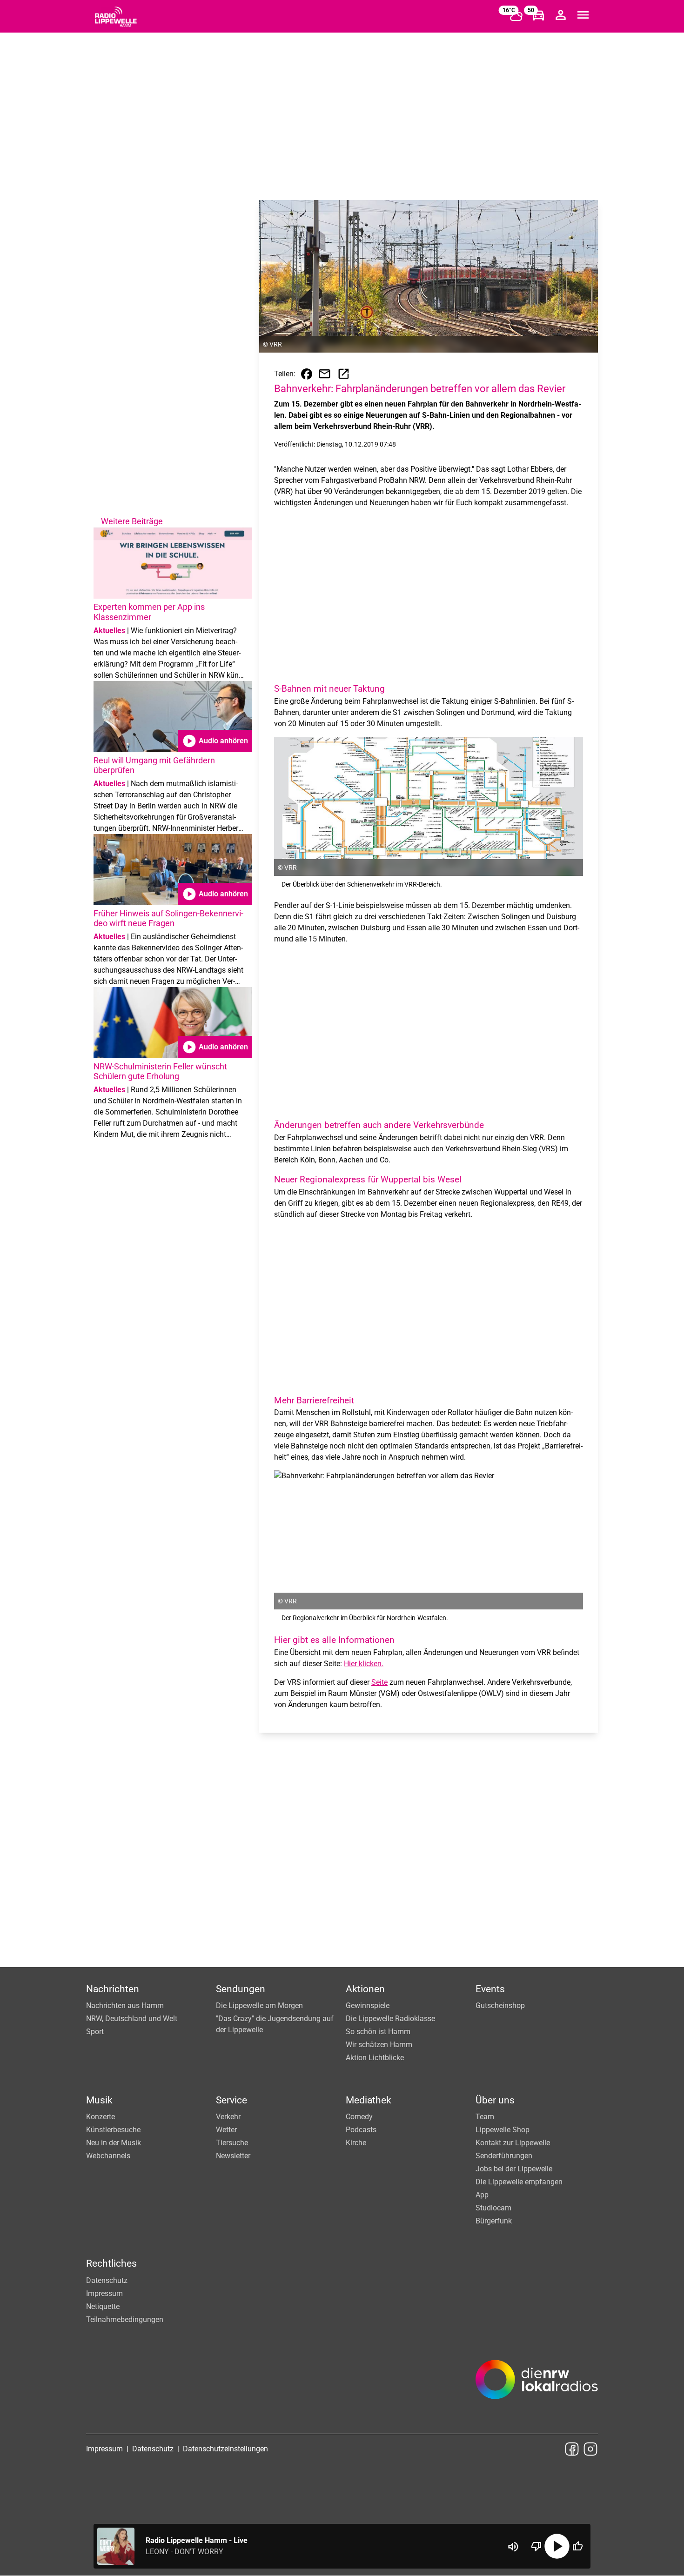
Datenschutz (107, 2280)
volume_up (513, 2547)
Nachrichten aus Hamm (125, 2005)
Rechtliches (111, 2263)
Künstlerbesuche (113, 2130)
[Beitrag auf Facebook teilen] (307, 374)
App (482, 2195)
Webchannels (108, 2156)
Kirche (356, 2143)
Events (490, 1989)
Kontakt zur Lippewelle (513, 2143)
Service (231, 2100)
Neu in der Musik (114, 2143)
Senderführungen (504, 2156)
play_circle (557, 2546)
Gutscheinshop (500, 2005)
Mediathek (369, 2100)
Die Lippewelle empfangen (519, 2182)
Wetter (226, 2130)
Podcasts (361, 2130)
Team (485, 2117)
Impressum (104, 2293)
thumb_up (577, 2546)
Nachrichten (113, 1989)
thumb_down (536, 2546)
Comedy (359, 2117)
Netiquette (103, 2306)
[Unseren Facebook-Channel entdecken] (572, 2449)
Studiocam (493, 2208)
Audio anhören (215, 741)
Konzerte (101, 2117)
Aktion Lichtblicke (375, 2058)
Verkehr (228, 2117)
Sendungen (241, 1989)
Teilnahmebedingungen (125, 2319)
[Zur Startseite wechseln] (116, 17)
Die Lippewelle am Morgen (259, 2005)
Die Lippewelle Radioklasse (390, 2019)
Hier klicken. (364, 1664)
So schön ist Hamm (378, 2032)
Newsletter (233, 2156)
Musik (99, 2100)
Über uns (495, 2100)
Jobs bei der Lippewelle (514, 2169)
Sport (95, 2032)
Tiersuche (232, 2143)
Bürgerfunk (494, 2221)
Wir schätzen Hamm (379, 2045)
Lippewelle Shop (503, 2130)
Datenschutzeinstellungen (225, 2449)
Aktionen (365, 1989)
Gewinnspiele (368, 2005)
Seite (379, 1682)
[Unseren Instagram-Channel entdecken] (590, 2449)
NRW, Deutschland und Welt (132, 2019)
